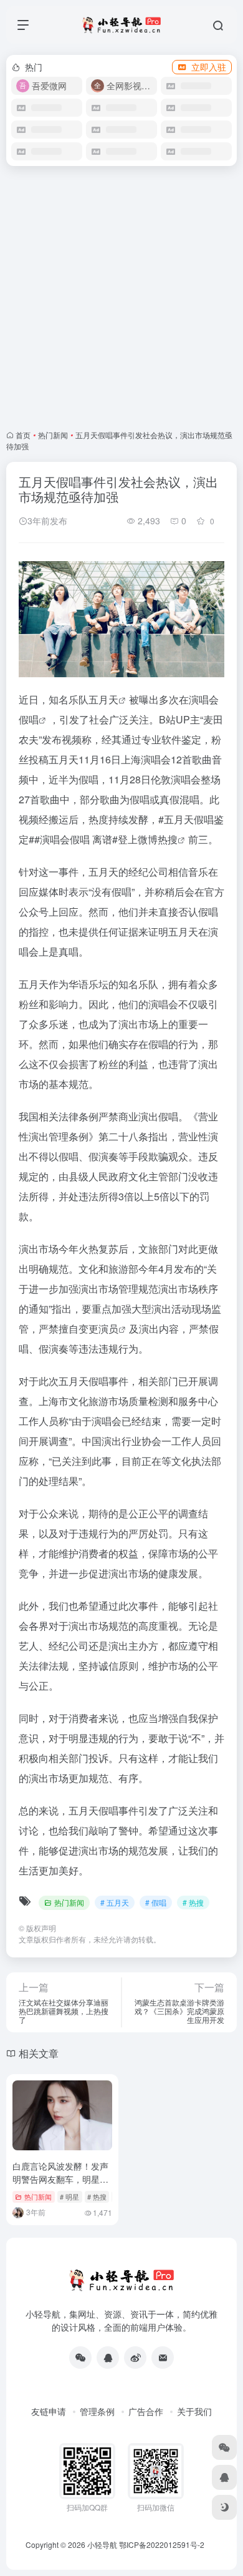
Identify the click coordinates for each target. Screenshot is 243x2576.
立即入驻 (209, 67)
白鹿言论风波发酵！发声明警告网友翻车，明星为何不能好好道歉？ (60, 2179)
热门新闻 (53, 435)
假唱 (29, 719)
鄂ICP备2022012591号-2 (162, 2544)
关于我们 (194, 2411)
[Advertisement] (121, 298)
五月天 (103, 699)
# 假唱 (156, 1902)
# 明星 (69, 2196)
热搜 (168, 839)
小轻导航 (102, 2544)
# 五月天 (115, 1902)
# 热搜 (193, 1902)
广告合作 (146, 2411)
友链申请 (49, 2411)
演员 (108, 1329)
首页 (23, 435)
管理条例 (97, 2411)
